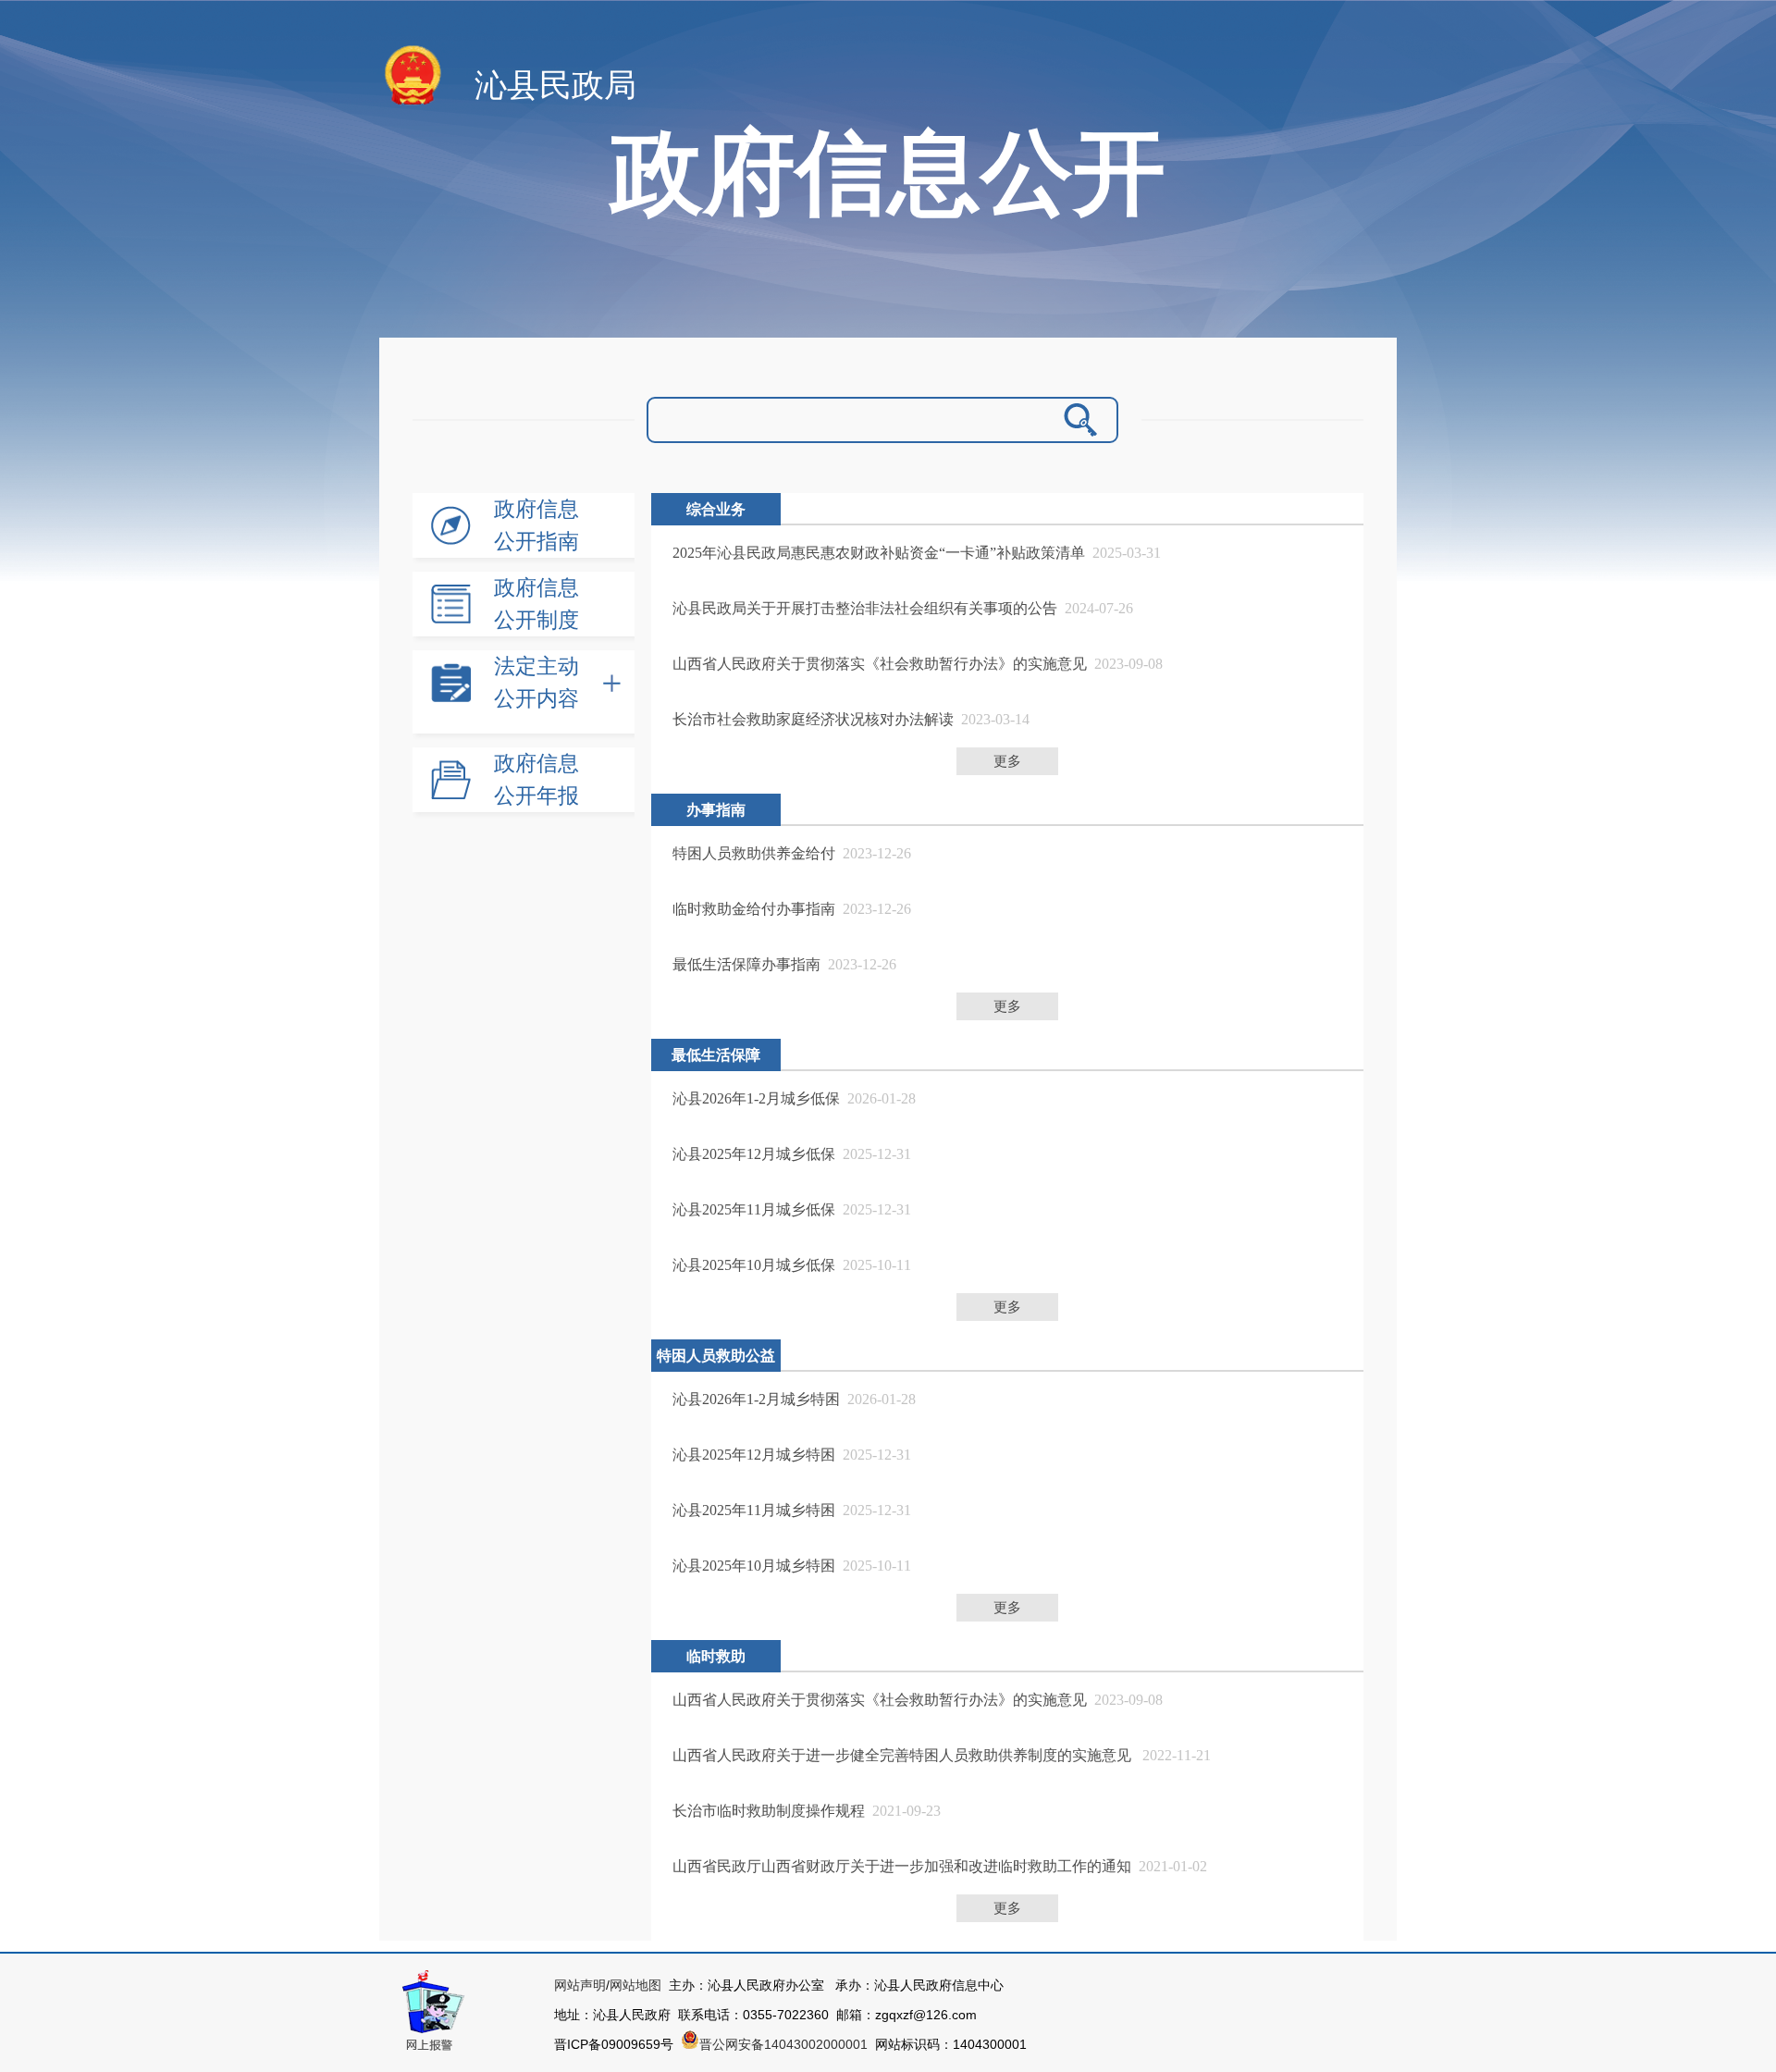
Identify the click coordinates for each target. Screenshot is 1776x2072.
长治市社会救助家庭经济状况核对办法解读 (813, 719)
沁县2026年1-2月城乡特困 (756, 1399)
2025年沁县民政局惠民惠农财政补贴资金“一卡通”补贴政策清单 (879, 553)
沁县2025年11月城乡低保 (754, 1209)
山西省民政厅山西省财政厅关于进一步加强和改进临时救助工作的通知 (902, 1866)
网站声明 (580, 1985)
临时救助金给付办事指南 (754, 909)
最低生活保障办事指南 (746, 964)
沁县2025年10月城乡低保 (754, 1265)
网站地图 (635, 1985)
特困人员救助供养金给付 (754, 853)
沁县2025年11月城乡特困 (754, 1510)
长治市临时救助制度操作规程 (769, 1811)
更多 (1007, 761)
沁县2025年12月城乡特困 (754, 1455)
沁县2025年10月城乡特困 (754, 1566)
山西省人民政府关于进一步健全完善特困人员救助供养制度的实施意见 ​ (904, 1755)
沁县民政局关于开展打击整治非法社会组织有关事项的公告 (865, 608)
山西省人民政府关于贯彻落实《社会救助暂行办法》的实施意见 (880, 664)
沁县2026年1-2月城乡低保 (756, 1098)
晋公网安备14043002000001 (787, 2044)
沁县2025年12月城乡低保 (754, 1154)
